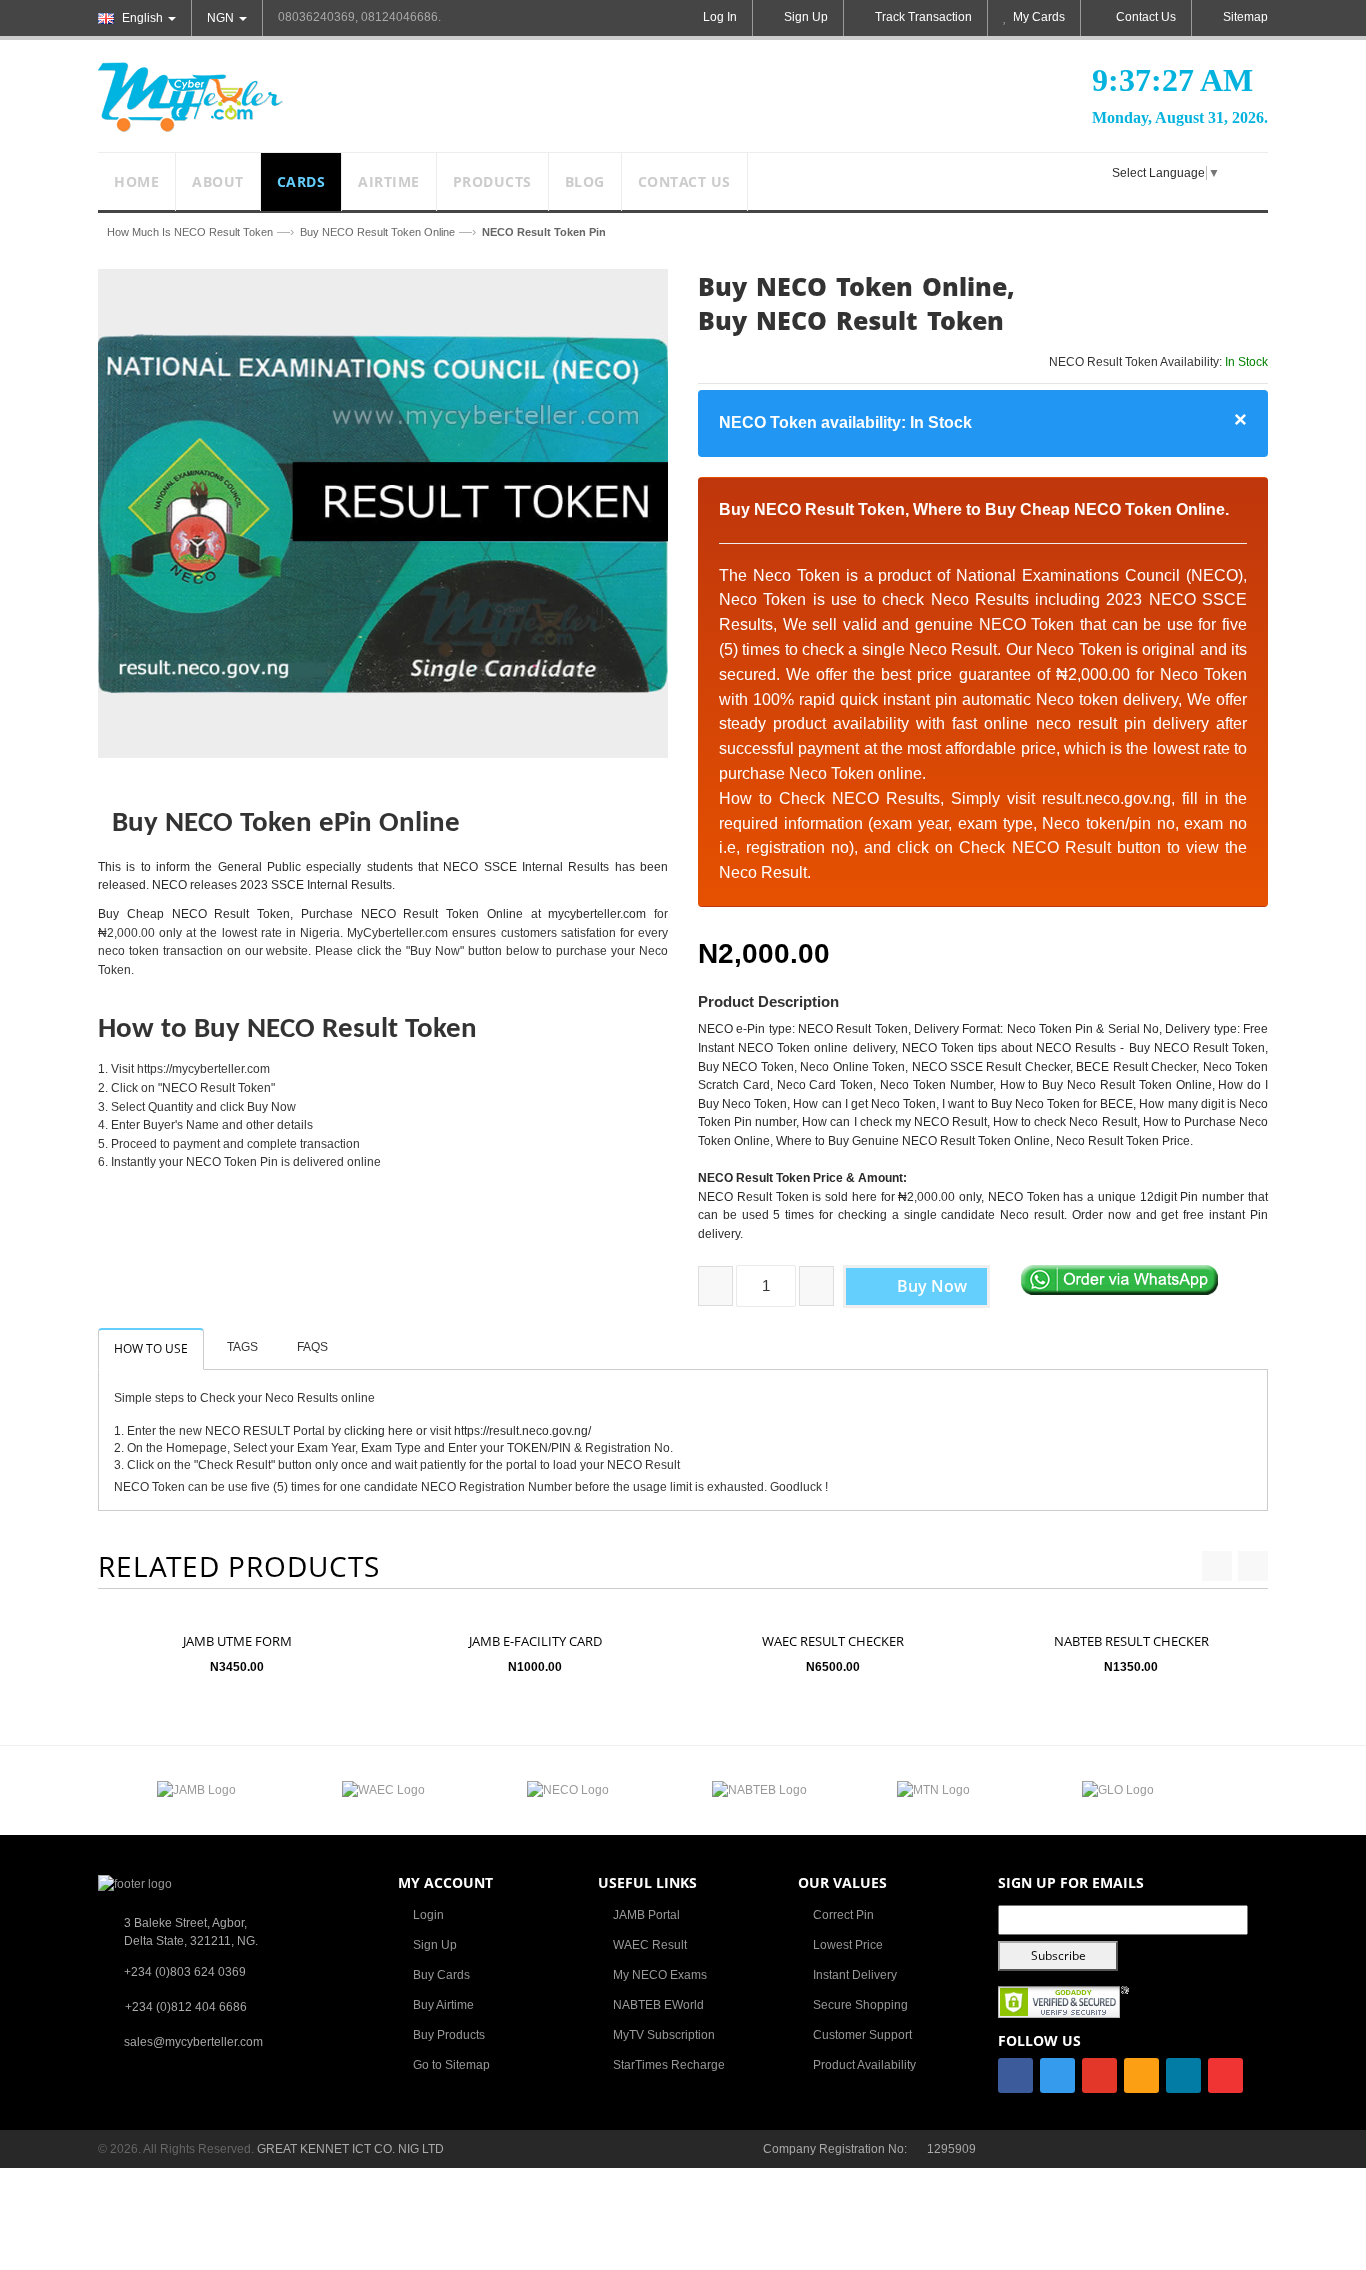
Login (428, 1915)
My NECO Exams (660, 1975)
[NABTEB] (759, 1790)
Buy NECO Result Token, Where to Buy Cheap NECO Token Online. (974, 509)
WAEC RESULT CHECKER (833, 1641)
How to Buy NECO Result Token (287, 1029)
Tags (242, 1347)
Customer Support (862, 2035)
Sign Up (435, 1945)
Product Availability (864, 2065)
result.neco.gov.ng (1106, 798)
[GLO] (1118, 1790)
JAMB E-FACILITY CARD (535, 1641)
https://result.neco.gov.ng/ (522, 1431)
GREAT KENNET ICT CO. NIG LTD (350, 2149)
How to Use (151, 1348)
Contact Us (1146, 17)
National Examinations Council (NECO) (1099, 575)
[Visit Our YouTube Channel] (1225, 2075)
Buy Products (449, 2035)
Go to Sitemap (451, 2065)
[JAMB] (196, 1790)
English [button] (142, 18)
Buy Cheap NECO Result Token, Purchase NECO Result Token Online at (323, 914)
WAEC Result (650, 1945)
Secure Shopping (860, 2005)
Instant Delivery (855, 1975)
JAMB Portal (646, 1915)
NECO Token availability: (845, 422)
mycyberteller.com (597, 914)
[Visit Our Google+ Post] (1099, 2075)
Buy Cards (441, 1975)
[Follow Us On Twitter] (1057, 2075)
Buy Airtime (443, 2005)
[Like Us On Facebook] (1015, 2075)
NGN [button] (222, 18)
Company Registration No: (835, 2149)
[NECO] (568, 1790)
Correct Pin (843, 1915)
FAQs (312, 1347)
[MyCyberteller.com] (190, 96)
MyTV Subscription (664, 2035)
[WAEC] (383, 1790)
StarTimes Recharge (669, 2065)
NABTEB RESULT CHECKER (1131, 1641)
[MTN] (933, 1790)
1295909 (951, 2149)
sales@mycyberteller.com (193, 2042)
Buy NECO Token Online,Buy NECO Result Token (856, 303)
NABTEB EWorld (658, 2005)
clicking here (378, 1431)
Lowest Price (848, 1945)
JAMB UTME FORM (237, 1641)
